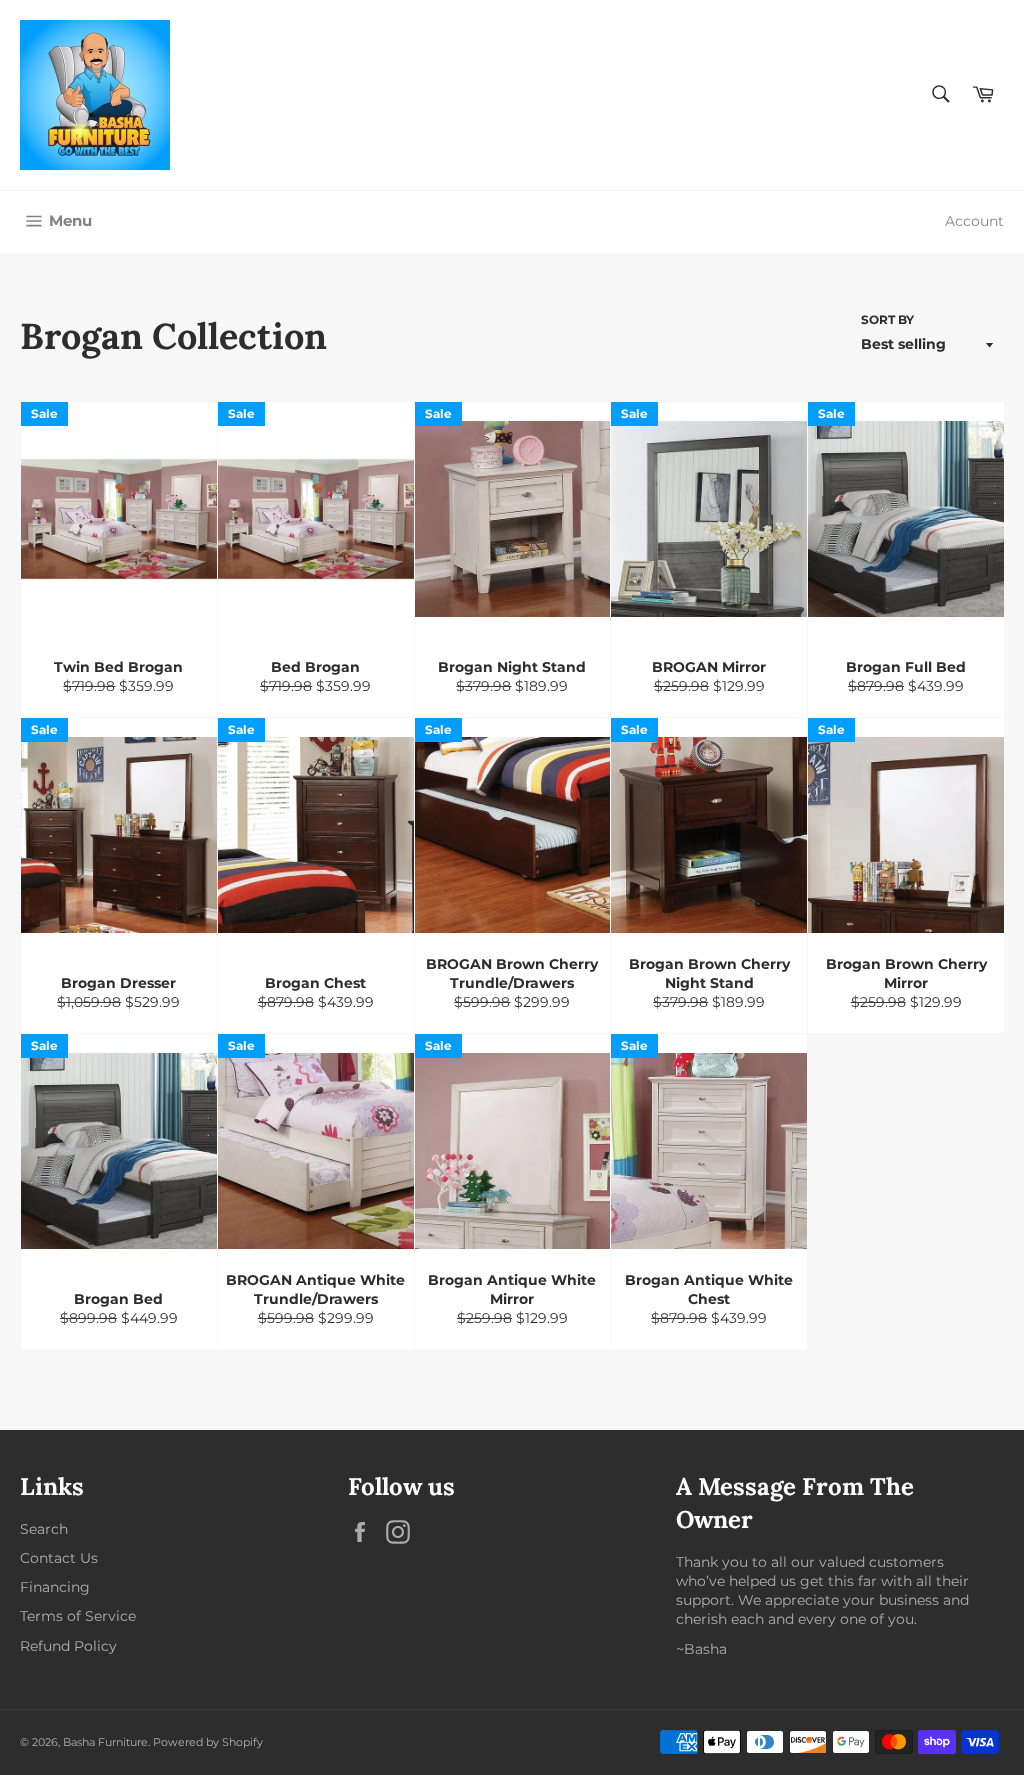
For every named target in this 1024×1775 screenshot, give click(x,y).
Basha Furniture (105, 1742)
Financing (55, 1587)
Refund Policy (68, 1646)
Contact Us (59, 1558)
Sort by (887, 319)
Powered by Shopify (208, 1742)
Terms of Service (78, 1616)
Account (974, 221)
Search (44, 1529)
